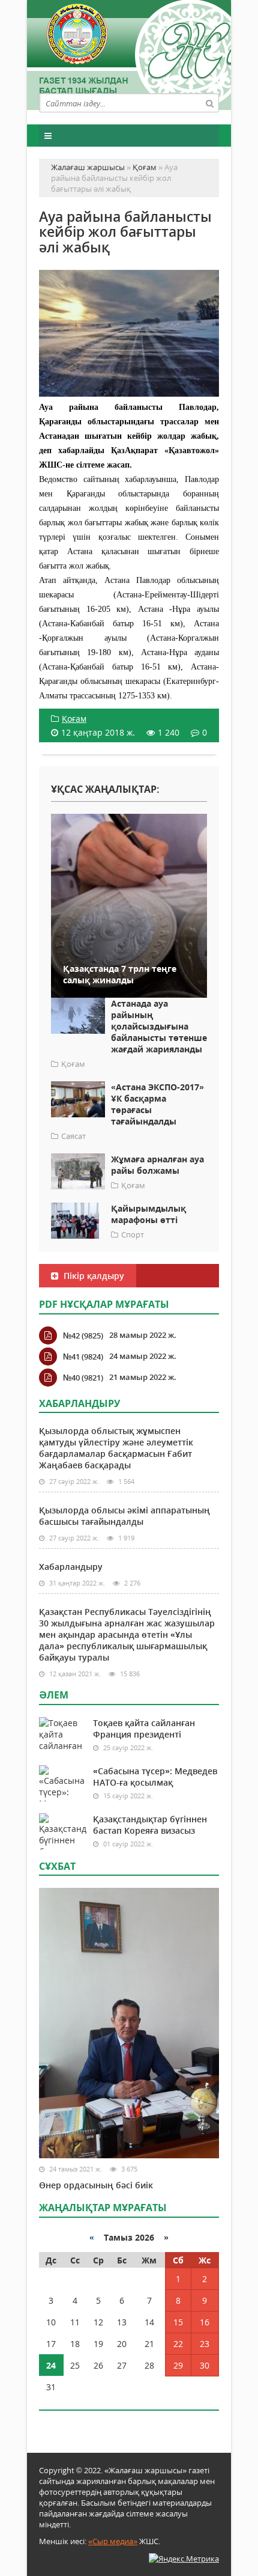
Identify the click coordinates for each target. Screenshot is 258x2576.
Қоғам (74, 719)
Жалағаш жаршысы (129, 53)
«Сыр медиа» (113, 2541)
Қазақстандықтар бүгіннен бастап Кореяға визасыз (150, 1825)
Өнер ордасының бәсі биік (96, 2185)
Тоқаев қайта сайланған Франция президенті (144, 1729)
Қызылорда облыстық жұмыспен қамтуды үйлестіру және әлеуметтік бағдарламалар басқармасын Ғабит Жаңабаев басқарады (116, 1448)
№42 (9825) (83, 1335)
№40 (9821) (83, 1378)
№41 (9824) (83, 1357)
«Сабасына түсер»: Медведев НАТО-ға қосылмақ (155, 1777)
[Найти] (209, 103)
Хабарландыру (71, 1567)
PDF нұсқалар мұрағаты (104, 1304)
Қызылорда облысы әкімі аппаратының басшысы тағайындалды (124, 1516)
